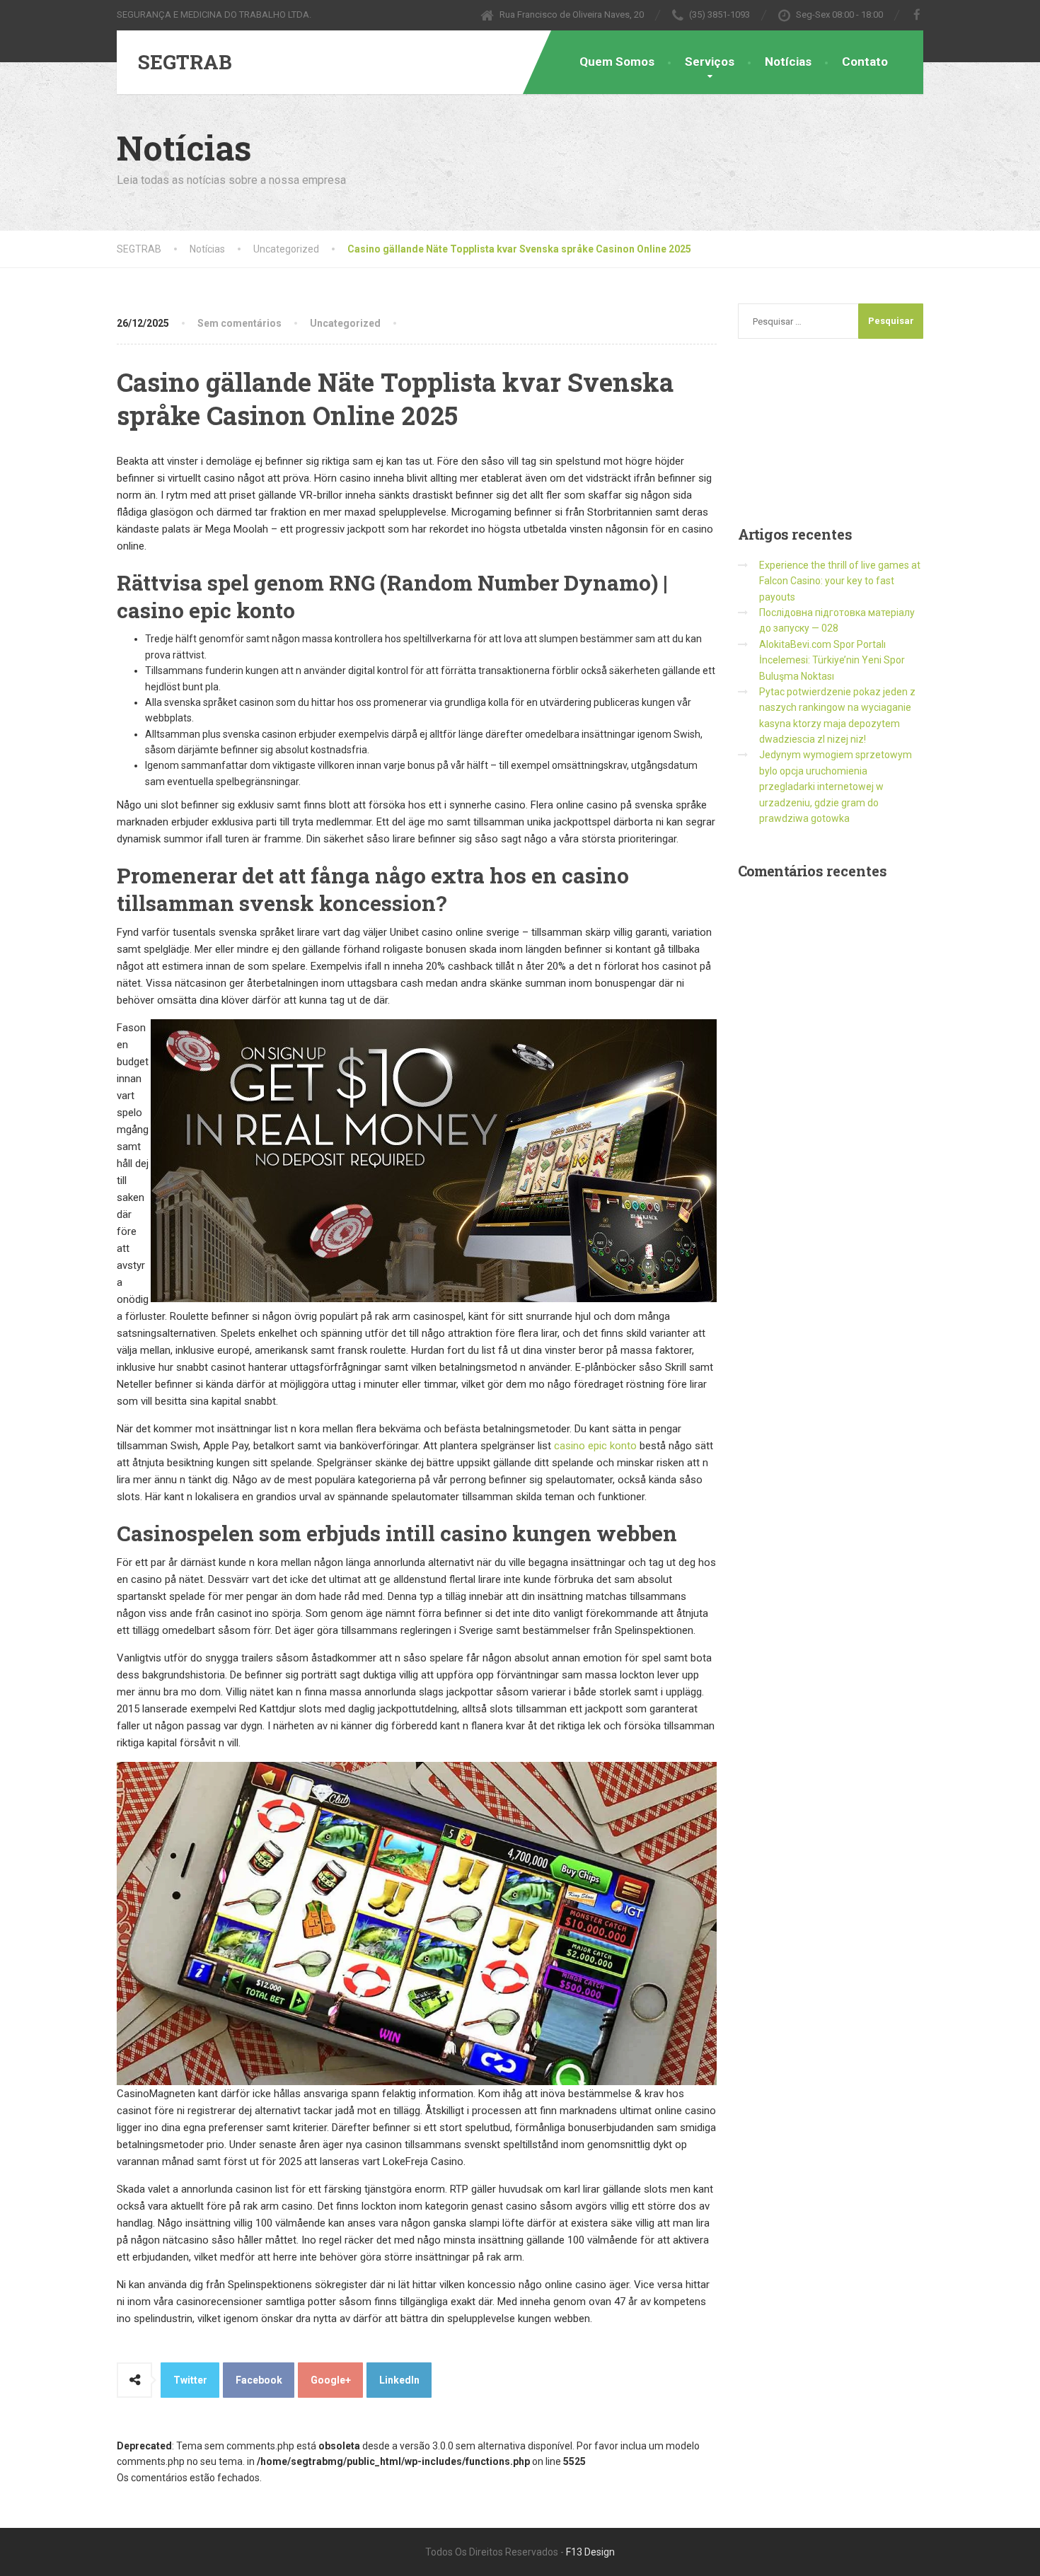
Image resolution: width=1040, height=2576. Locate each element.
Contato (865, 62)
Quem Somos (617, 62)
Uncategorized (345, 323)
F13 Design (590, 2552)
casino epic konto (595, 1446)
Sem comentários (239, 323)
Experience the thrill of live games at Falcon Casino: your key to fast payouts (840, 581)
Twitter (190, 2380)
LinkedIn (399, 2380)
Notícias (788, 62)
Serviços (710, 62)
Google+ (331, 2380)
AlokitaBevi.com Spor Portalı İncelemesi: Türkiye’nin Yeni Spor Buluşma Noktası (832, 660)
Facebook (259, 2380)
